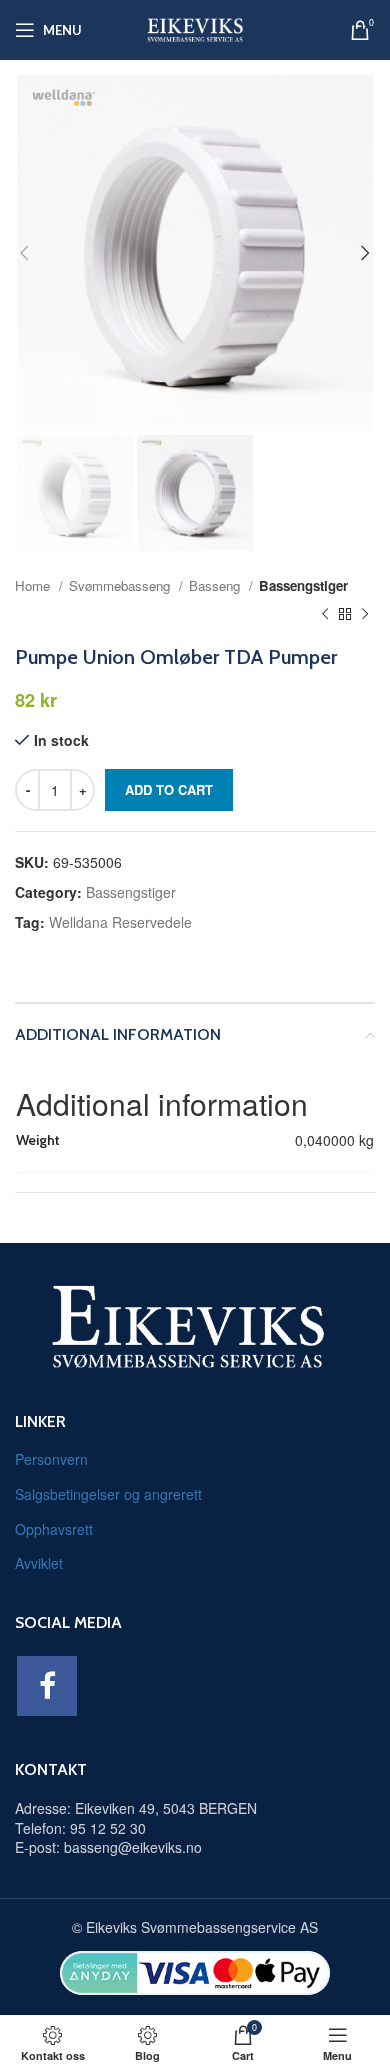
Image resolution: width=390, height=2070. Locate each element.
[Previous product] (325, 615)
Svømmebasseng (121, 585)
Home (34, 585)
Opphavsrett (54, 1529)
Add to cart (169, 789)
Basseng (216, 585)
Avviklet (39, 1563)
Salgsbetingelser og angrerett (108, 1494)
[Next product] (365, 615)
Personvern (51, 1459)
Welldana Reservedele (120, 922)
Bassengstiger (303, 585)
